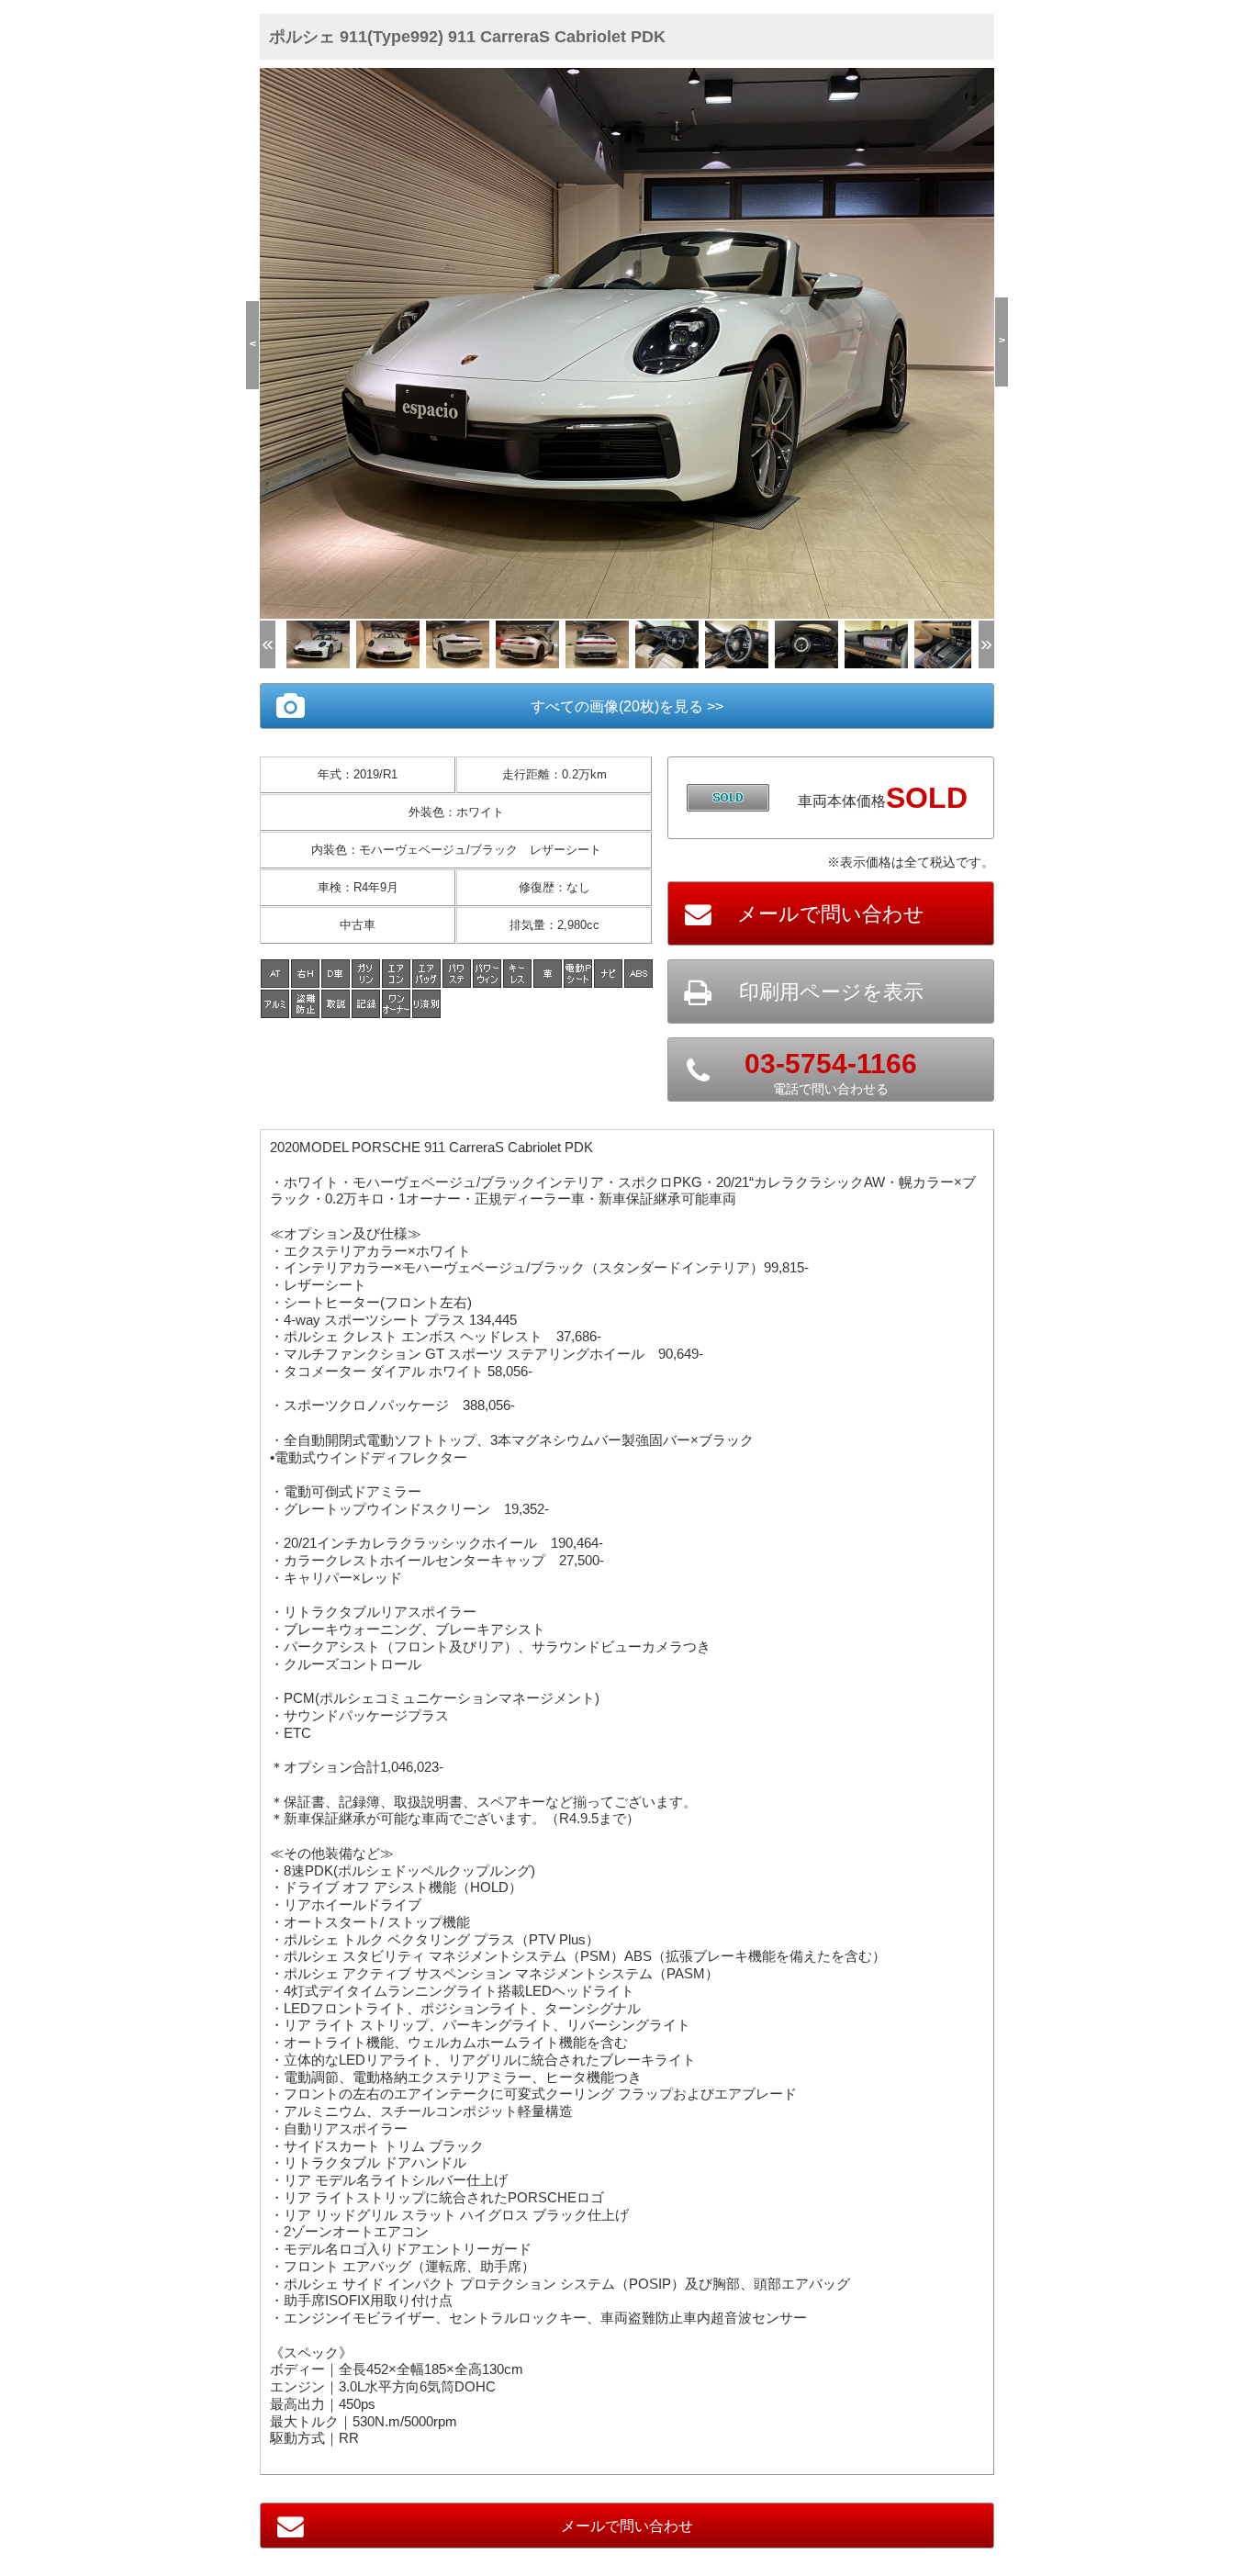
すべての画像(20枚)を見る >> (627, 706)
